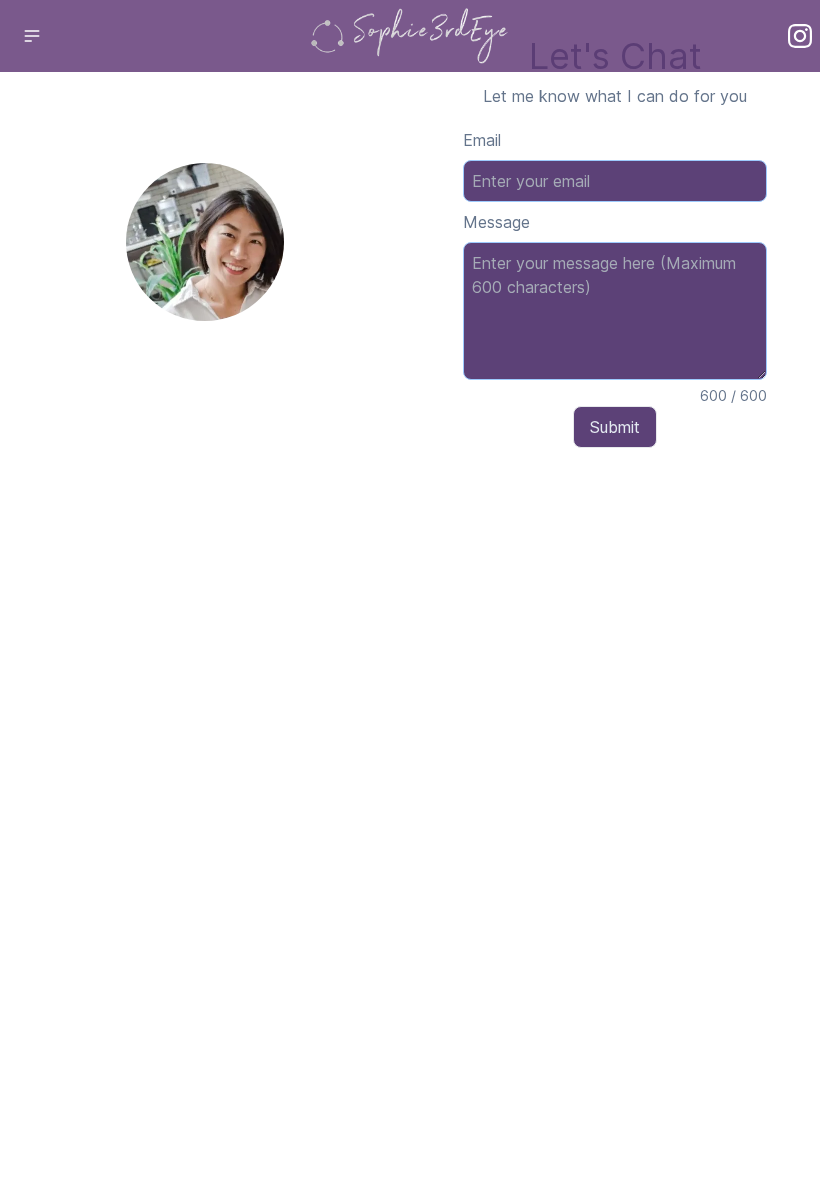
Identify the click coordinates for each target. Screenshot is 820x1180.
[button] (32, 36)
